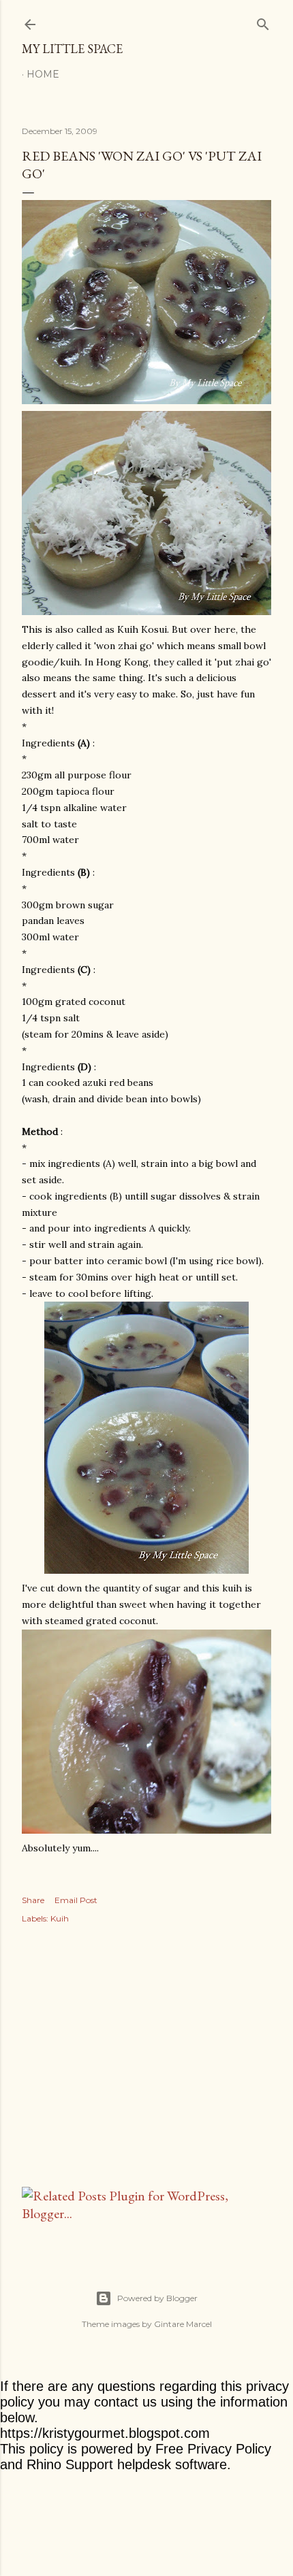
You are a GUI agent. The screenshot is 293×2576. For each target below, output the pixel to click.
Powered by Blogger (157, 2298)
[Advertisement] (146, 2058)
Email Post (76, 1900)
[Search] (263, 21)
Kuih (60, 1918)
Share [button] (33, 1900)
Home (43, 74)
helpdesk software (172, 2464)
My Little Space (72, 49)
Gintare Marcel (183, 2324)
